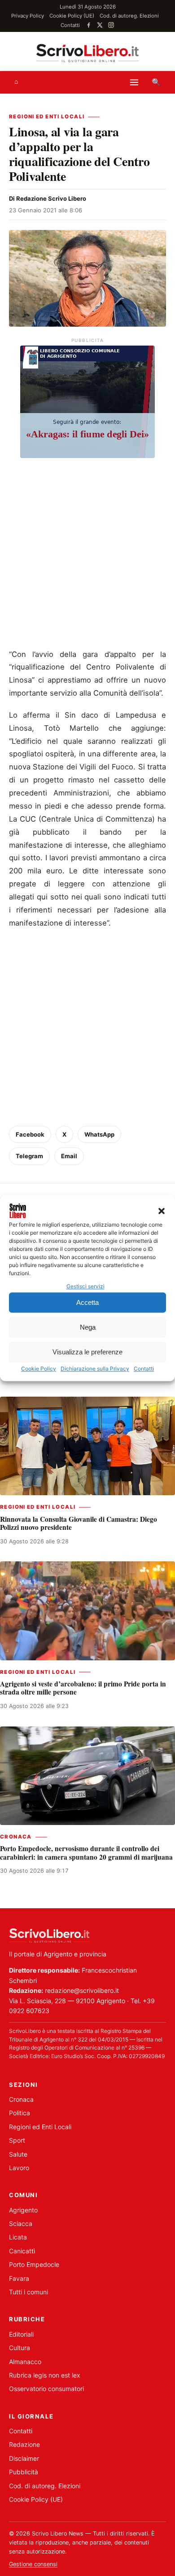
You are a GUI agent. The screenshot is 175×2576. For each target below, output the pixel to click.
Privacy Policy (28, 16)
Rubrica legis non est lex (45, 2375)
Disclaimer (24, 2458)
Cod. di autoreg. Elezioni (129, 16)
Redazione (24, 2444)
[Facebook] (89, 25)
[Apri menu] (134, 82)
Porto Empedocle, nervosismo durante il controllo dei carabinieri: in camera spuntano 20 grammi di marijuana (86, 1852)
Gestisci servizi (85, 1286)
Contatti (144, 1369)
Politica (20, 2113)
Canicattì (22, 2251)
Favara (19, 2278)
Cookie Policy (39, 1369)
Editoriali (21, 2334)
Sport (17, 2140)
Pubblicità (24, 2472)
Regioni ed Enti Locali (47, 117)
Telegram (29, 1156)
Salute (18, 2154)
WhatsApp (99, 1134)
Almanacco (25, 2362)
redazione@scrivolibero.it (82, 1990)
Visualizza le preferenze (87, 1352)
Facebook (30, 1134)
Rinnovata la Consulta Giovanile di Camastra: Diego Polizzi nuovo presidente (79, 1523)
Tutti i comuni (28, 2292)
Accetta (87, 1302)
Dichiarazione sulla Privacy (95, 1369)
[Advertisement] (87, 556)
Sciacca (21, 2223)
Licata (18, 2237)
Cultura (20, 2348)
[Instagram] (111, 25)
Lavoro (19, 2168)
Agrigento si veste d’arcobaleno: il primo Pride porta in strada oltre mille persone (83, 1688)
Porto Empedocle (34, 2264)
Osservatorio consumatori (46, 2389)
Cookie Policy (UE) (72, 16)
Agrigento (23, 2210)
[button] (162, 1211)
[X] (100, 25)
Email (69, 1156)
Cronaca (16, 1837)
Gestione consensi (33, 2564)
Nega (88, 1327)
